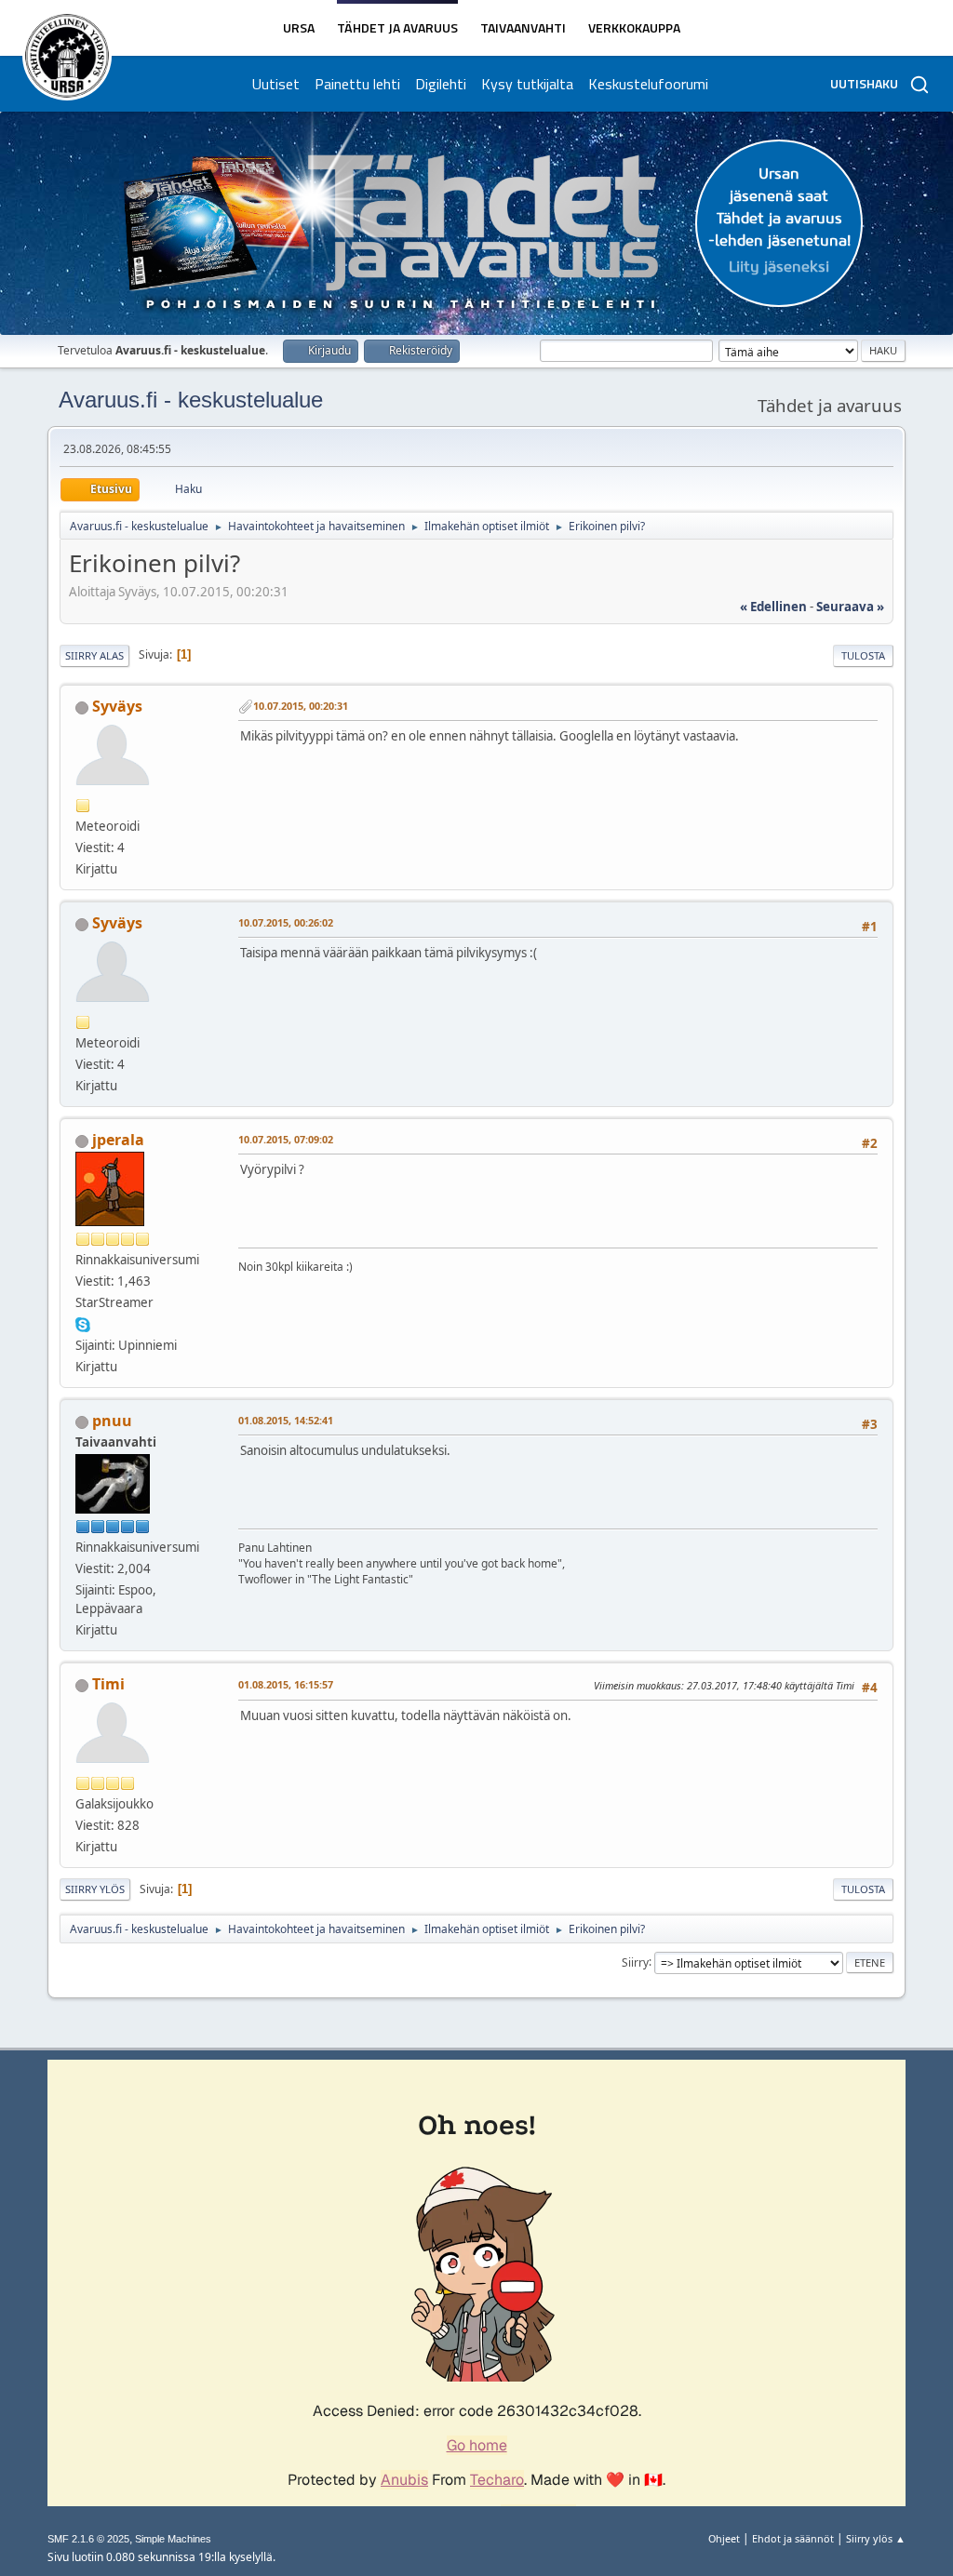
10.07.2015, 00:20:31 (301, 706)
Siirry (635, 1962)
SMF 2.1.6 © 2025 (88, 2539)
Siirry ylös (95, 1889)
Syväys (117, 706)
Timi (108, 1684)
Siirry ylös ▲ (876, 2538)
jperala (118, 1140)
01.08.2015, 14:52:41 (286, 1420)
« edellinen (773, 607)
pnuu (112, 1421)
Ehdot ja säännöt (793, 2538)
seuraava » (850, 607)
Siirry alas (94, 655)
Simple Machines (173, 2539)
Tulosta (863, 655)
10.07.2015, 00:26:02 (286, 922)
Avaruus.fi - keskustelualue (191, 400)
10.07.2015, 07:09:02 (286, 1139)
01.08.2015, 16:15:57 (286, 1684)
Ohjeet (724, 2538)
